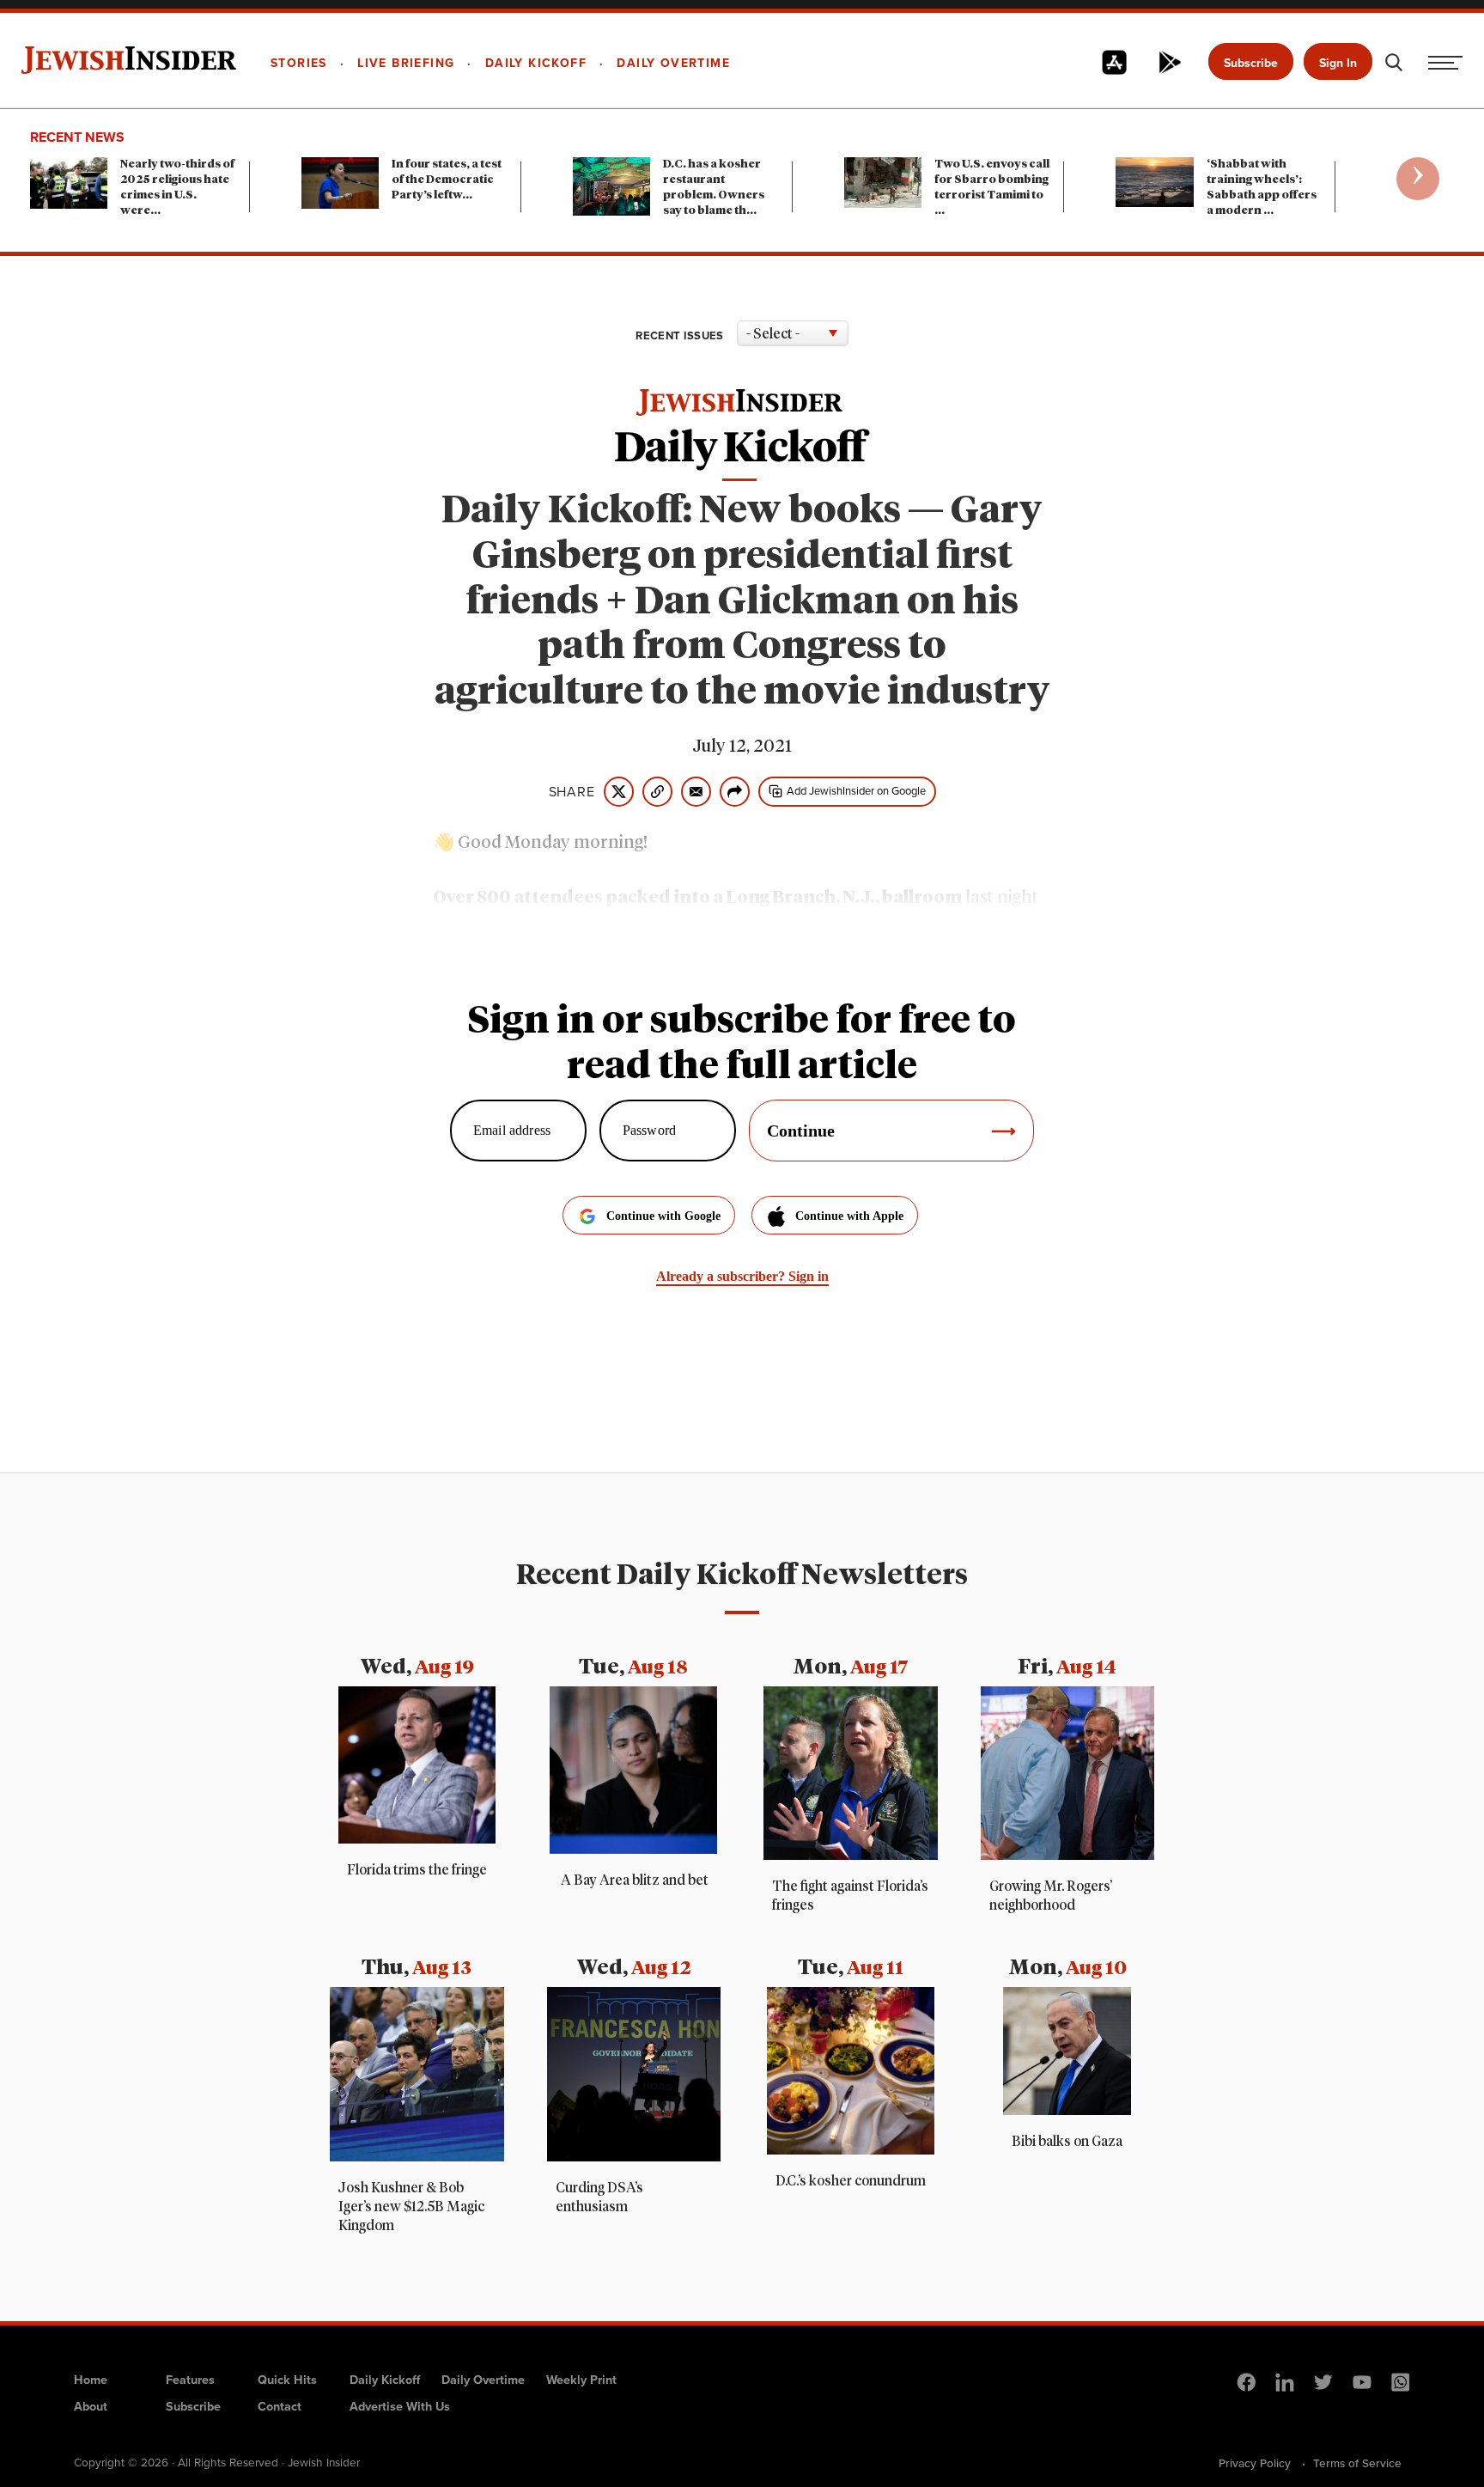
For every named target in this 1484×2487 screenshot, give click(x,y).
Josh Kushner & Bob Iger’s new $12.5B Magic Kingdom (411, 2207)
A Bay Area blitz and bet (633, 1880)
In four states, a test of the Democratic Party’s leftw (447, 180)
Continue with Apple (849, 1216)
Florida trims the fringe (417, 1870)
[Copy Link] (657, 792)
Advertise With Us (400, 2406)
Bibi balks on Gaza (1067, 2142)
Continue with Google (663, 1216)
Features (190, 2379)
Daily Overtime (483, 2379)
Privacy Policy (1255, 2463)
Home (91, 2379)
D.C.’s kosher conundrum (851, 2181)
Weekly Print (581, 2379)
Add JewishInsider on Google (856, 790)
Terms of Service (1357, 2463)
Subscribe (1251, 63)
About (91, 2406)
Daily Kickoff (385, 2379)
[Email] (696, 792)
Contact (280, 2406)
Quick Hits (287, 2379)
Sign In (1338, 63)
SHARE (572, 791)
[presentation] (1418, 179)
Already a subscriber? (742, 1276)
